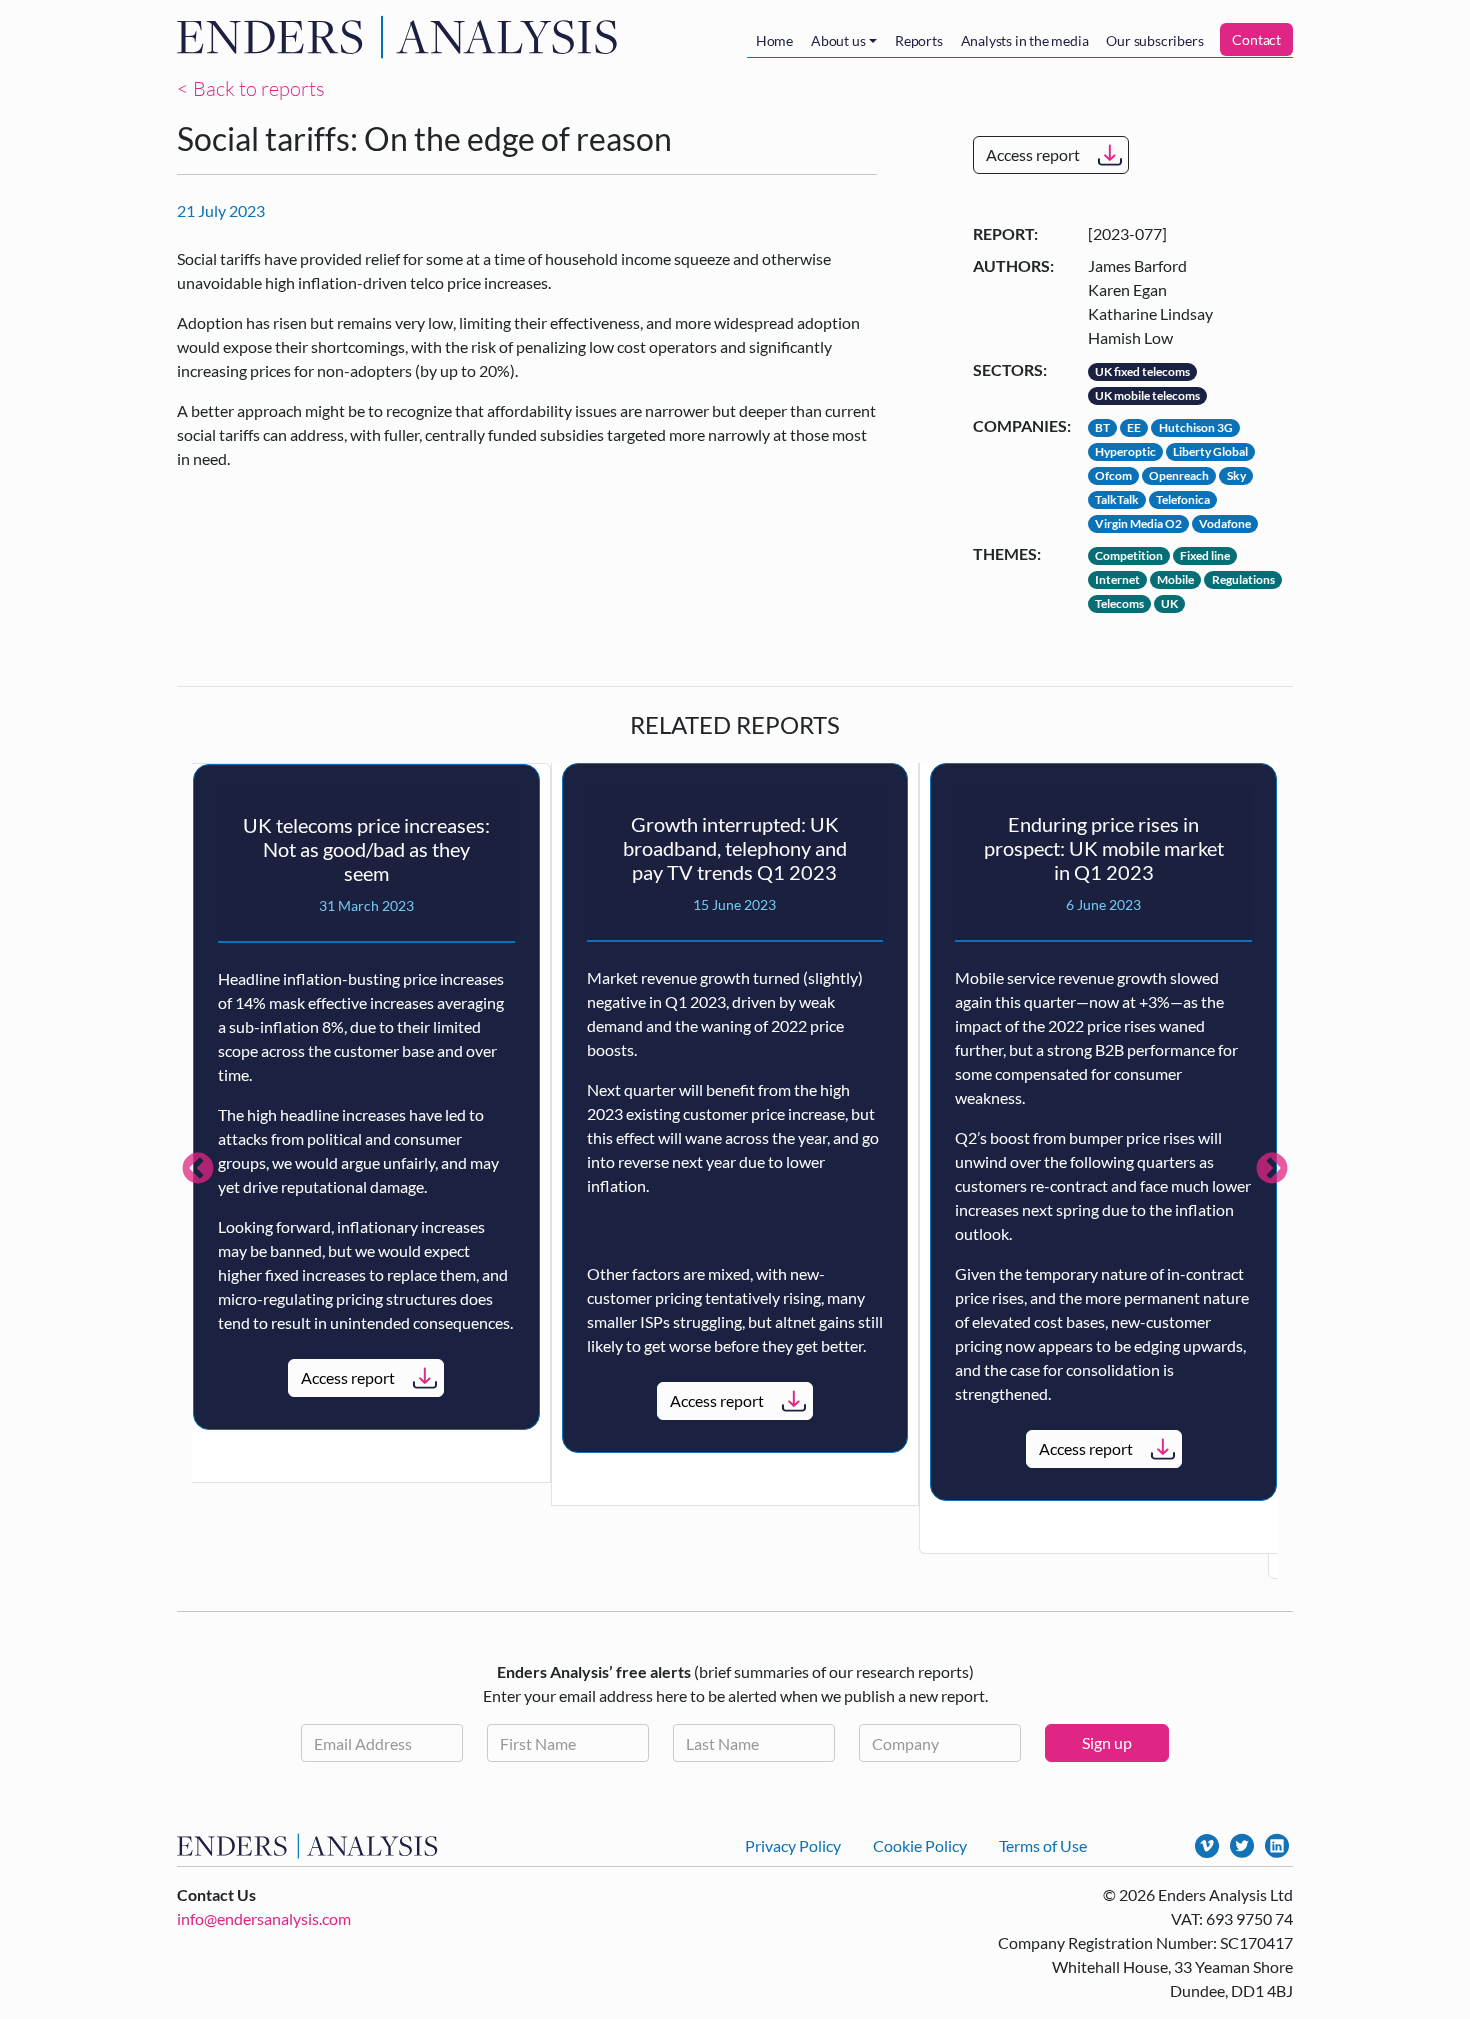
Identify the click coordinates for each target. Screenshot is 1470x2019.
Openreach (1179, 475)
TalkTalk (1117, 499)
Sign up (1107, 1742)
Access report (1033, 154)
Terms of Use (1043, 1845)
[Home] (401, 37)
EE (1134, 427)
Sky (1236, 475)
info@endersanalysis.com (264, 1918)
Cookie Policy (920, 1845)
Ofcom (1113, 475)
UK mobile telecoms (1147, 395)
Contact (1256, 39)
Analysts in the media (1025, 40)
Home (774, 40)
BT (1102, 427)
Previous (198, 1170)
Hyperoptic (1125, 451)
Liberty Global (1210, 451)
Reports (919, 40)
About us (838, 40)
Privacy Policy (793, 1845)
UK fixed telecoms (1142, 371)
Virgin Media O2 (1138, 523)
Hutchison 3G (1196, 427)
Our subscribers (1154, 40)
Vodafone (1225, 523)
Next (1272, 1170)
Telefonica (1183, 499)
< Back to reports (251, 88)
